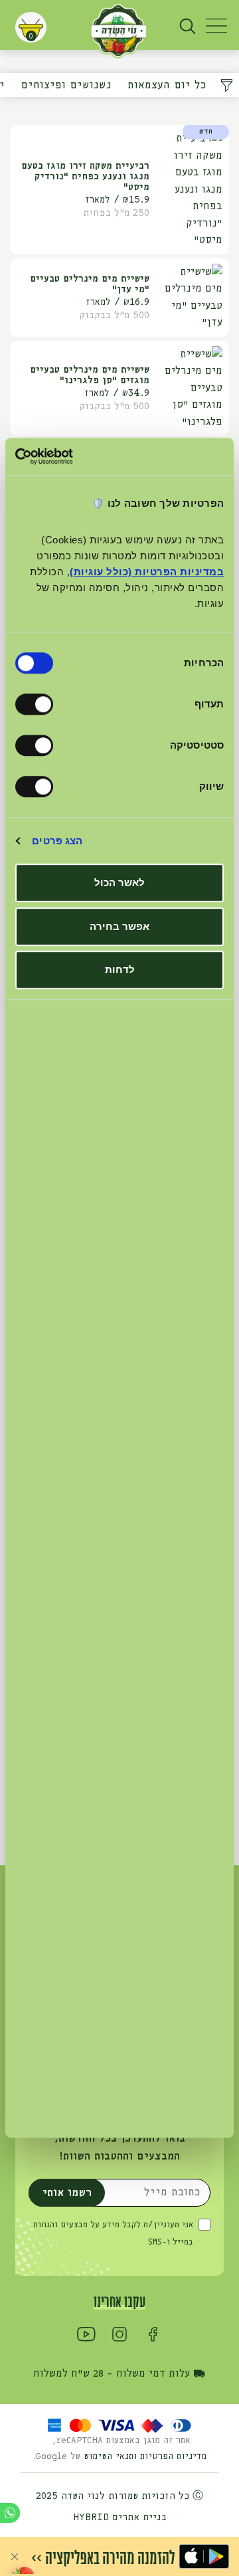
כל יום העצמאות (167, 85)
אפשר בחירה (119, 926)
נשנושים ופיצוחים (66, 85)
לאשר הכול (119, 882)
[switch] (37, 704)
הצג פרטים (57, 841)
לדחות (120, 969)
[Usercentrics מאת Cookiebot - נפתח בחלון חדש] (70, 456)
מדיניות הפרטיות (173, 2456)
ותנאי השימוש (112, 2456)
